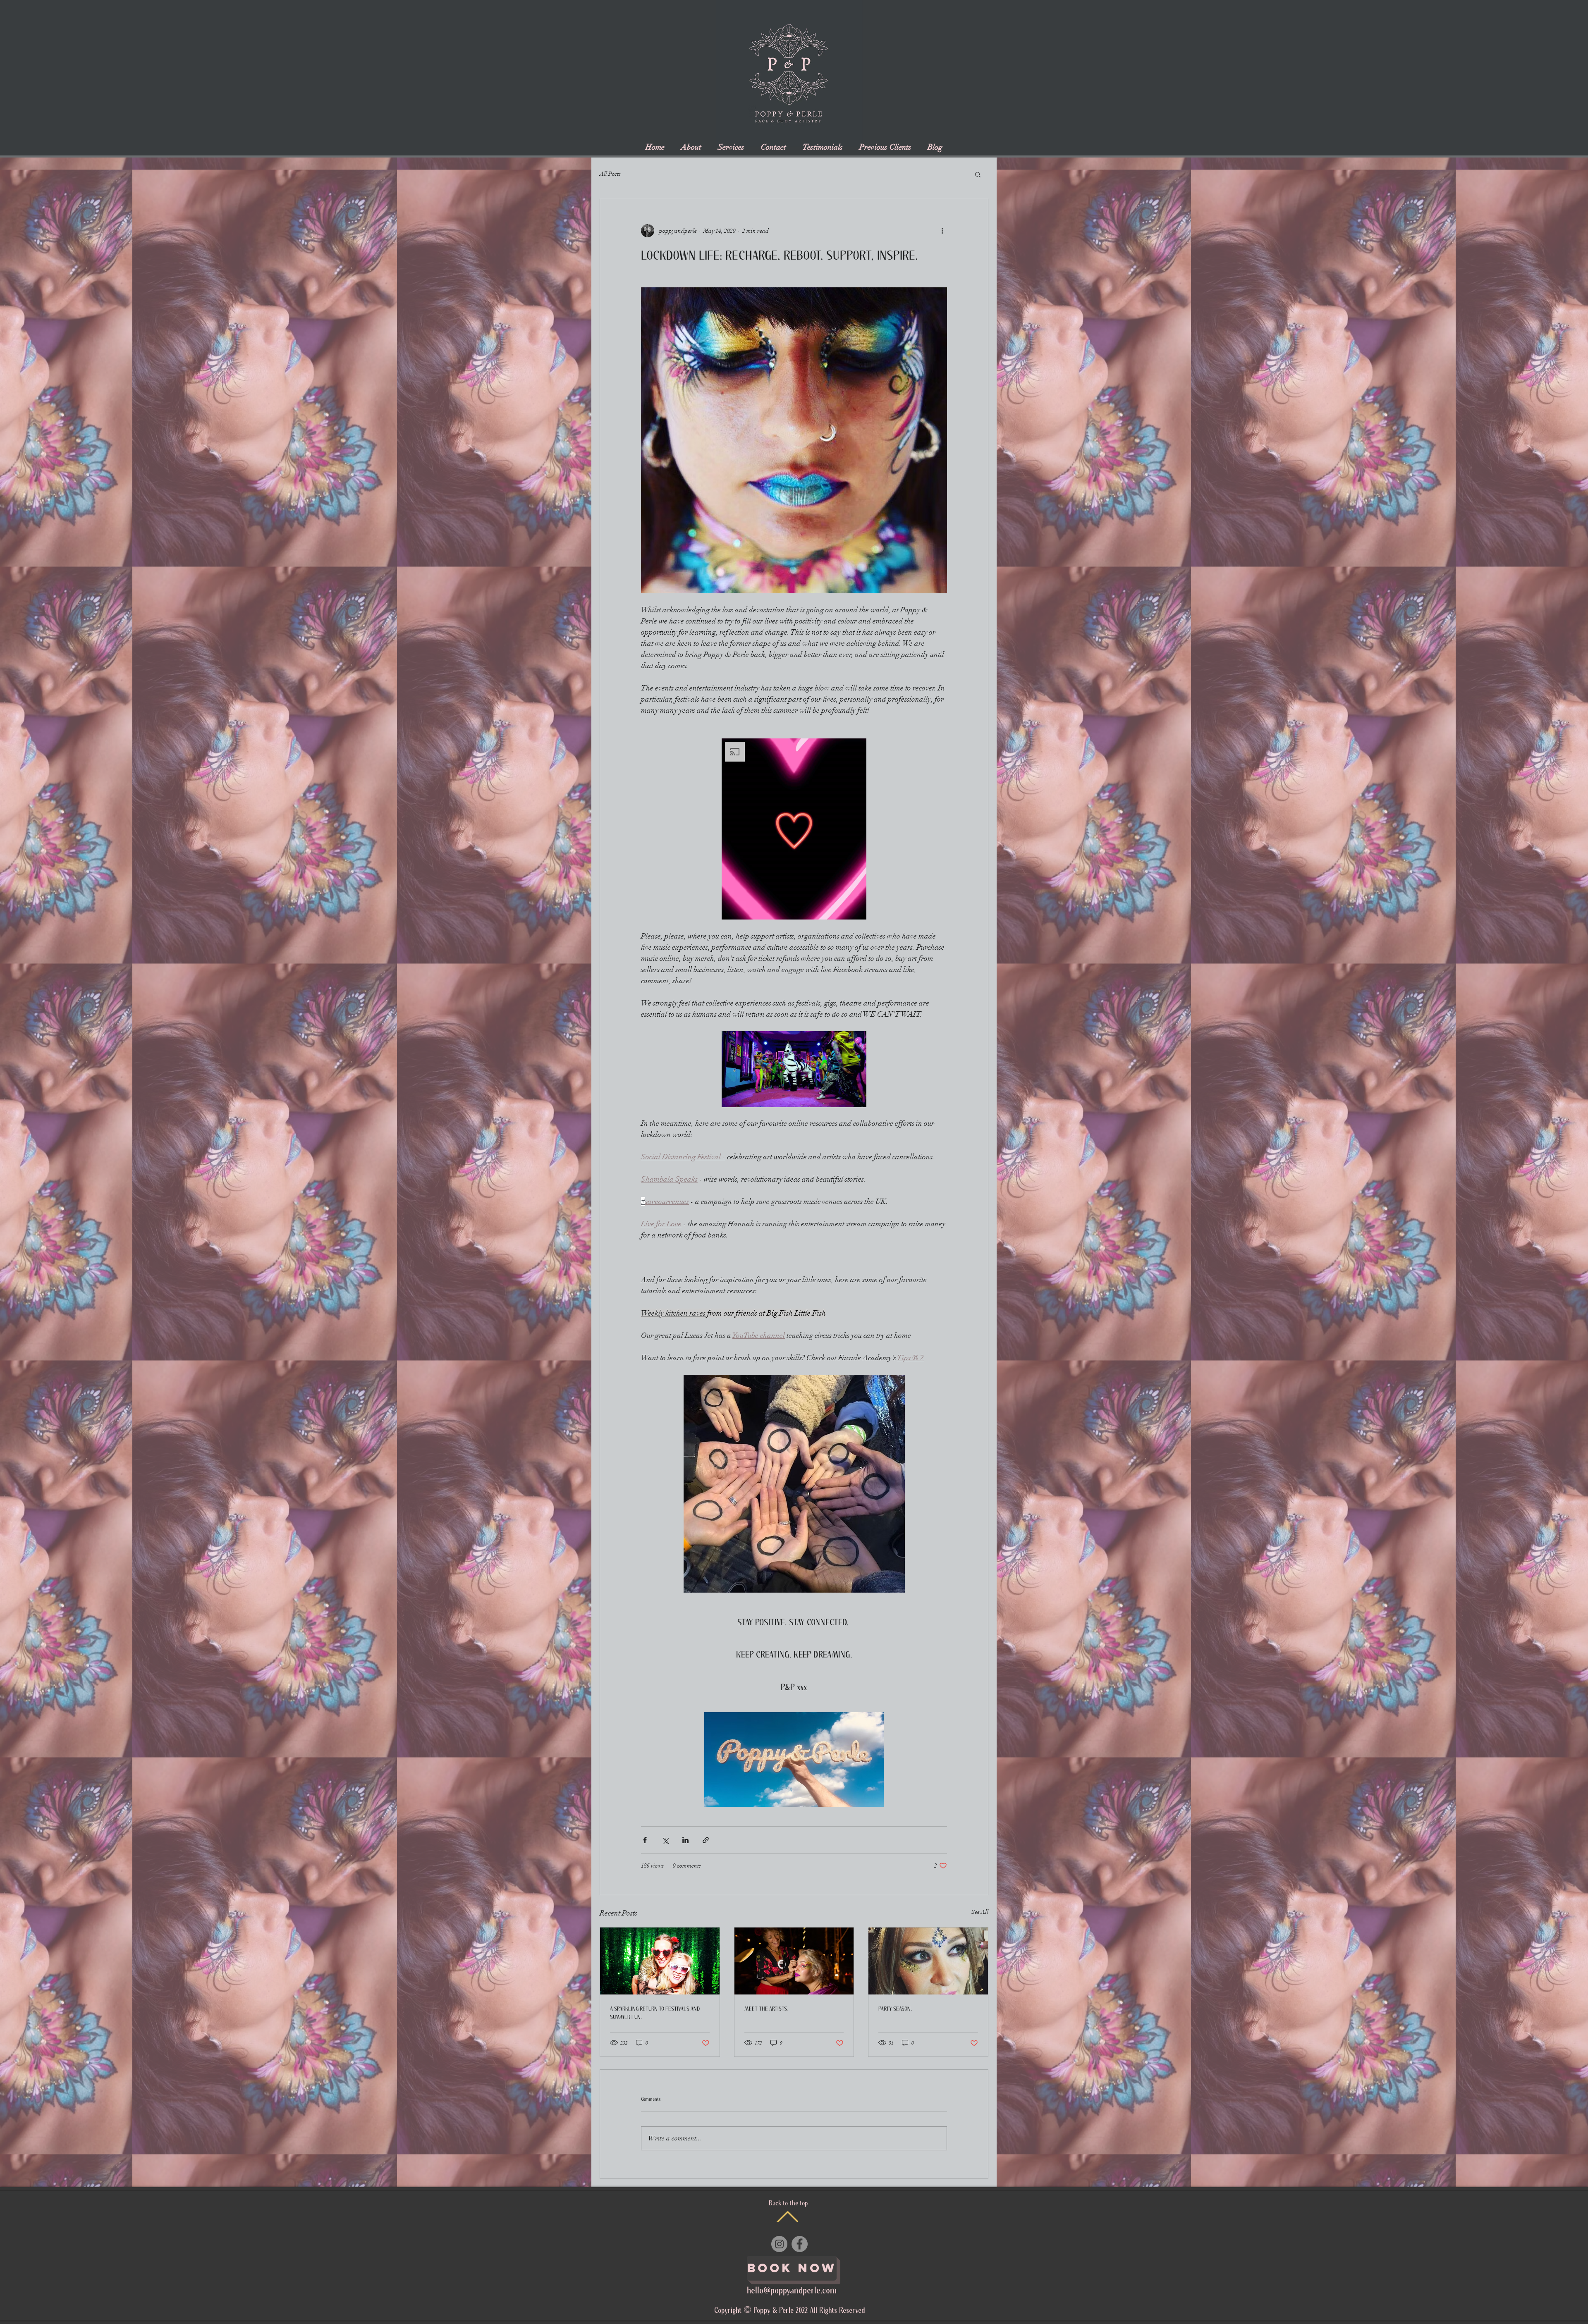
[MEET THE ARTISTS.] (794, 1961)
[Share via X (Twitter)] (665, 1840)
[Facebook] (800, 2244)
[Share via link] (706, 1840)
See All (980, 1912)
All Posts (610, 174)
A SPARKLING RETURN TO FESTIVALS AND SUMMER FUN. (655, 2013)
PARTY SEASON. (895, 2009)
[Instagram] (779, 2244)
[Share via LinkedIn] (685, 1840)
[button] (978, 174)
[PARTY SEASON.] (928, 1961)
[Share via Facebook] (645, 1840)
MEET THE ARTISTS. (766, 2009)
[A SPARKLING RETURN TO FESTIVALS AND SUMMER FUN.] (660, 1961)
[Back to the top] (787, 2216)
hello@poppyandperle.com (792, 2291)
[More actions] (942, 231)
